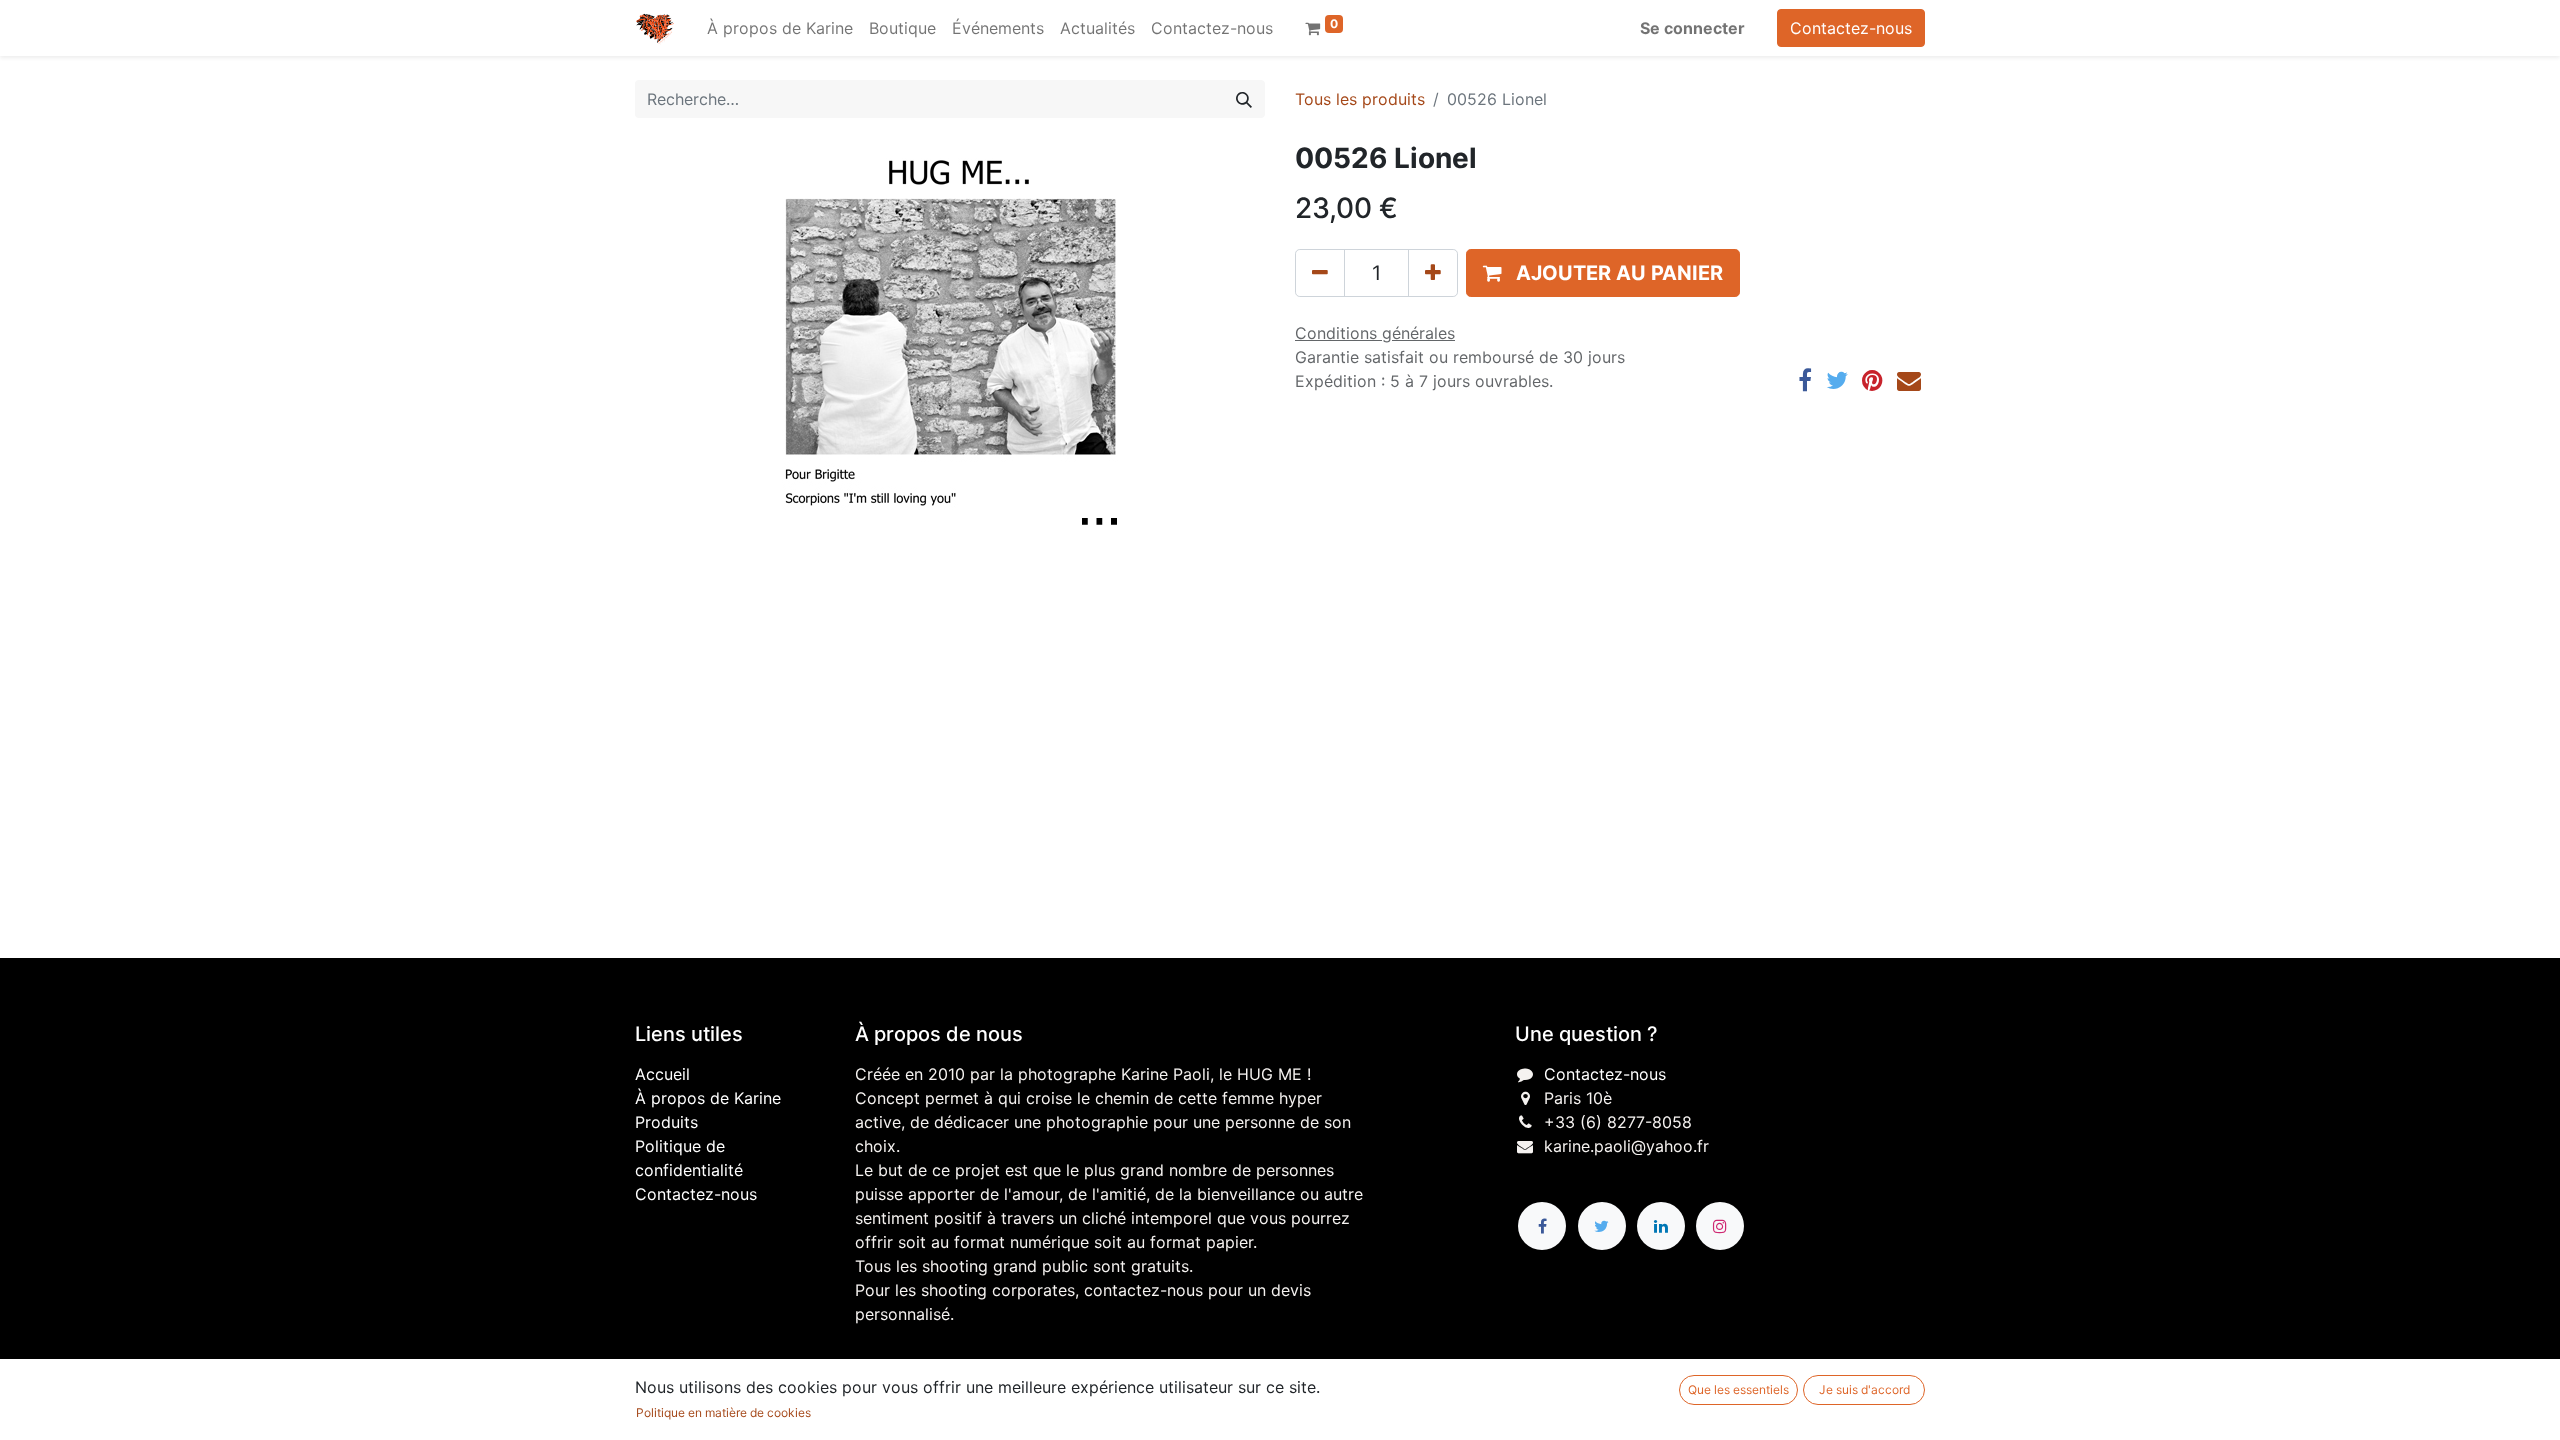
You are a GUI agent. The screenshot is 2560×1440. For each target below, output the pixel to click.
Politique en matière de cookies (723, 1412)
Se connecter (1692, 28)
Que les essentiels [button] (1738, 1389)
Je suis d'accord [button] (1864, 1389)
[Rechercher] (1244, 99)
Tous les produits (1360, 99)
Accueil (662, 1074)
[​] (1542, 1226)
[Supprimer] (1320, 273)
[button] (1603, 273)
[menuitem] (780, 28)
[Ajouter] (1433, 273)
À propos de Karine (708, 1098)
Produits (666, 1122)
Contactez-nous (1851, 28)
